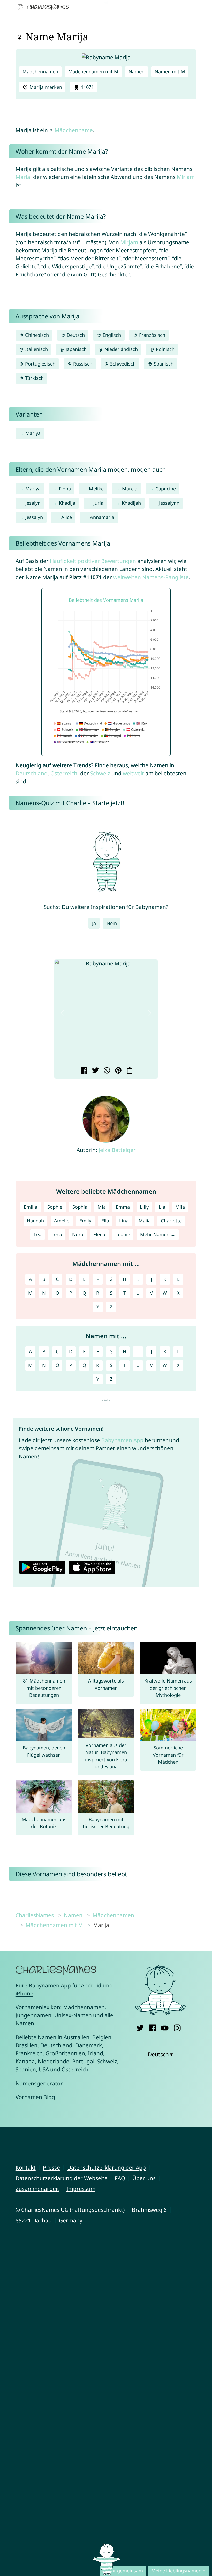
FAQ (120, 2178)
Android (91, 1985)
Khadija (67, 503)
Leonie (123, 1234)
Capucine (166, 489)
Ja (94, 923)
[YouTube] (165, 2027)
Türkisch (34, 378)
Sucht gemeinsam (123, 2571)
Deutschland (32, 773)
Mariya (33, 433)
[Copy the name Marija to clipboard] (129, 1071)
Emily (85, 1221)
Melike (96, 489)
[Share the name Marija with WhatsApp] (106, 1071)
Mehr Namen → (158, 1234)
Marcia (130, 489)
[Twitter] (140, 2027)
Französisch (152, 335)
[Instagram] (177, 2027)
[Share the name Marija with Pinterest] (118, 1071)
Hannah (35, 1221)
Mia (102, 1207)
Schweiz (100, 773)
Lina (124, 1221)
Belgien (102, 2037)
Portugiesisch (40, 364)
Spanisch (163, 364)
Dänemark (89, 2045)
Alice (67, 517)
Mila (180, 1207)
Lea (37, 1234)
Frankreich (29, 2053)
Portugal (83, 2061)
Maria (23, 177)
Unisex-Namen (73, 2015)
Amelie (62, 1221)
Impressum (81, 2189)
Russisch (82, 364)
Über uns (144, 2178)
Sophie (55, 1207)
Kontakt (26, 2167)
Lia (162, 1207)
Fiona (65, 489)
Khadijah (131, 503)
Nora (78, 1234)
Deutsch (75, 335)
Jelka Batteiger (117, 1150)
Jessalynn (169, 503)
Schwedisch (122, 364)
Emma (123, 1207)
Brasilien (26, 2045)
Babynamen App (122, 1440)
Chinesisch (36, 335)
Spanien (26, 2069)
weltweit (133, 773)
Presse (51, 2167)
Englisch (111, 335)
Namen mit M (170, 71)
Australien (77, 2037)
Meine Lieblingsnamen (176, 2571)
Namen (137, 71)
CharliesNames (35, 1915)
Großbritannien (65, 2053)
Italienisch (36, 349)
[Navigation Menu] (191, 7)
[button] (62, 1013)
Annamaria (102, 517)
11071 (87, 87)
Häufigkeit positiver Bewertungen (93, 561)
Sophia (80, 1207)
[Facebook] (152, 2027)
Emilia (31, 1207)
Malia (145, 1221)
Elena (99, 1234)
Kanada (25, 2061)
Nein (112, 923)
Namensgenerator (39, 2083)
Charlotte (171, 1221)
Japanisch (75, 349)
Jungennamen (33, 2015)
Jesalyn (33, 503)
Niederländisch (120, 349)
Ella (105, 1221)
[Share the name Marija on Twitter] (95, 1071)
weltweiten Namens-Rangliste (151, 577)
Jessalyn (34, 517)
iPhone (24, 1993)
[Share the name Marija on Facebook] (83, 1071)
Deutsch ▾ (160, 2054)
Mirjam (186, 177)
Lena (57, 1234)
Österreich (64, 773)
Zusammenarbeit (37, 2189)
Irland (96, 2053)
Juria (98, 503)
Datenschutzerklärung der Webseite (62, 2178)
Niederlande (54, 2061)
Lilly (144, 1207)
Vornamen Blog (35, 2097)
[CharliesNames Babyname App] (44, 7)
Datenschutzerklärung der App (107, 2167)
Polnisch (165, 349)
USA (44, 2069)
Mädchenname (74, 130)
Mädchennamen (40, 71)
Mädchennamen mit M (93, 71)
